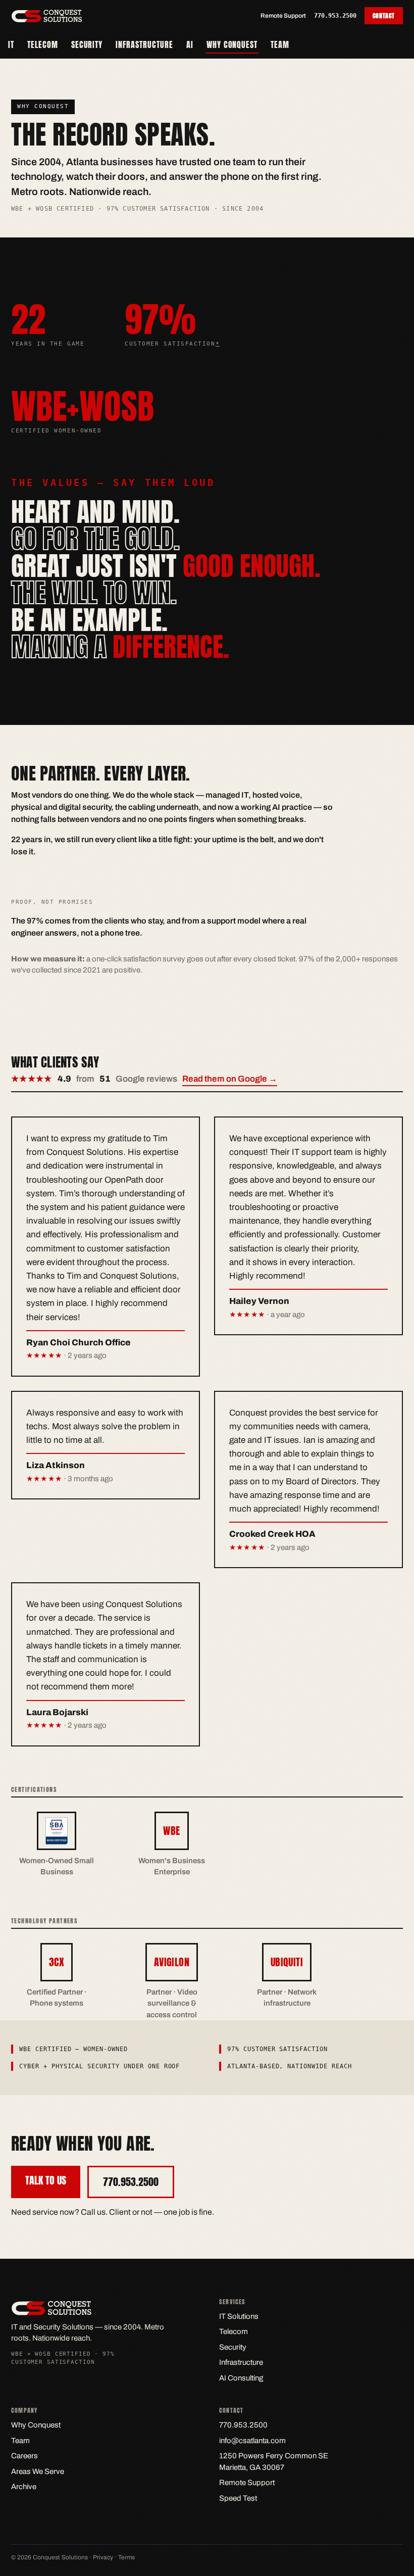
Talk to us (46, 2180)
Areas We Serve (38, 2471)
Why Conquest (232, 44)
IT (11, 44)
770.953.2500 (335, 16)
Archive (24, 2487)
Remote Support (283, 16)
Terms (126, 2557)
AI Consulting (241, 2378)
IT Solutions (239, 2316)
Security (87, 44)
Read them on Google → (230, 1079)
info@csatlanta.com (252, 2441)
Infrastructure (144, 44)
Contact (384, 16)
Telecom (43, 44)
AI (190, 44)
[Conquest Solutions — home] (47, 16)
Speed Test (238, 2498)
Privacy (103, 2557)
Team (280, 44)
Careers (24, 2456)
